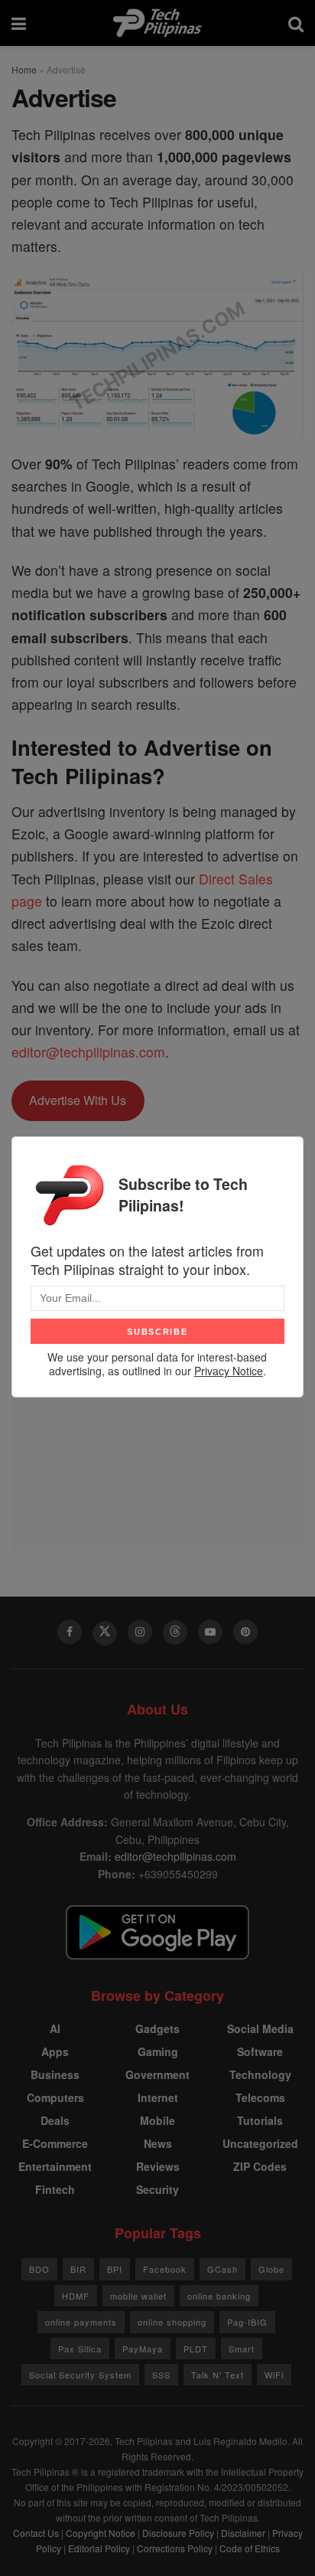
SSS (161, 2375)
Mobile (157, 2120)
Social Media (260, 2028)
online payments (81, 2322)
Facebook (165, 2269)
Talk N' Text (218, 2375)
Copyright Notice (101, 2533)
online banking (219, 2296)
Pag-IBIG (247, 2322)
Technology (260, 2074)
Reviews (158, 2166)
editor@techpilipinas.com (88, 1052)
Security (157, 2189)
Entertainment (55, 2166)
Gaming (158, 2051)
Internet (158, 2097)
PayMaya (143, 2349)
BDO (39, 2269)
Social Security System (80, 2375)
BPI (115, 2269)
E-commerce (55, 2143)
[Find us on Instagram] (140, 1632)
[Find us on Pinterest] (245, 1632)
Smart (242, 2349)
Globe (271, 2269)
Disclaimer (243, 2533)
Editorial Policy (99, 2548)
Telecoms (260, 2097)
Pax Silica (80, 2349)
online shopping (172, 2322)
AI (55, 2028)
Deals (55, 2120)
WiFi (274, 2375)
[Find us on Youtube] (210, 1632)
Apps (55, 2051)
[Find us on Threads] (175, 1633)
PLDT (196, 2349)
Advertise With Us (78, 1100)
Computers (55, 2097)
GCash (222, 2269)
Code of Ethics (250, 2548)
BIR (78, 2269)
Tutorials (260, 2120)
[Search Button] (296, 23)
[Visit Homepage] (157, 23)
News (158, 2143)
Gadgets (157, 2028)
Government (157, 2074)
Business (55, 2074)
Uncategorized (260, 2143)
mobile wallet (138, 2296)
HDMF (76, 2296)
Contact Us (36, 2533)
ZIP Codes (260, 2166)
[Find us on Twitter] (105, 1633)
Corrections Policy (175, 2548)
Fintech (55, 2189)
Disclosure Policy (178, 2533)
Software (260, 2051)
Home (24, 69)
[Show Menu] (19, 23)
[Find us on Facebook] (70, 1632)
